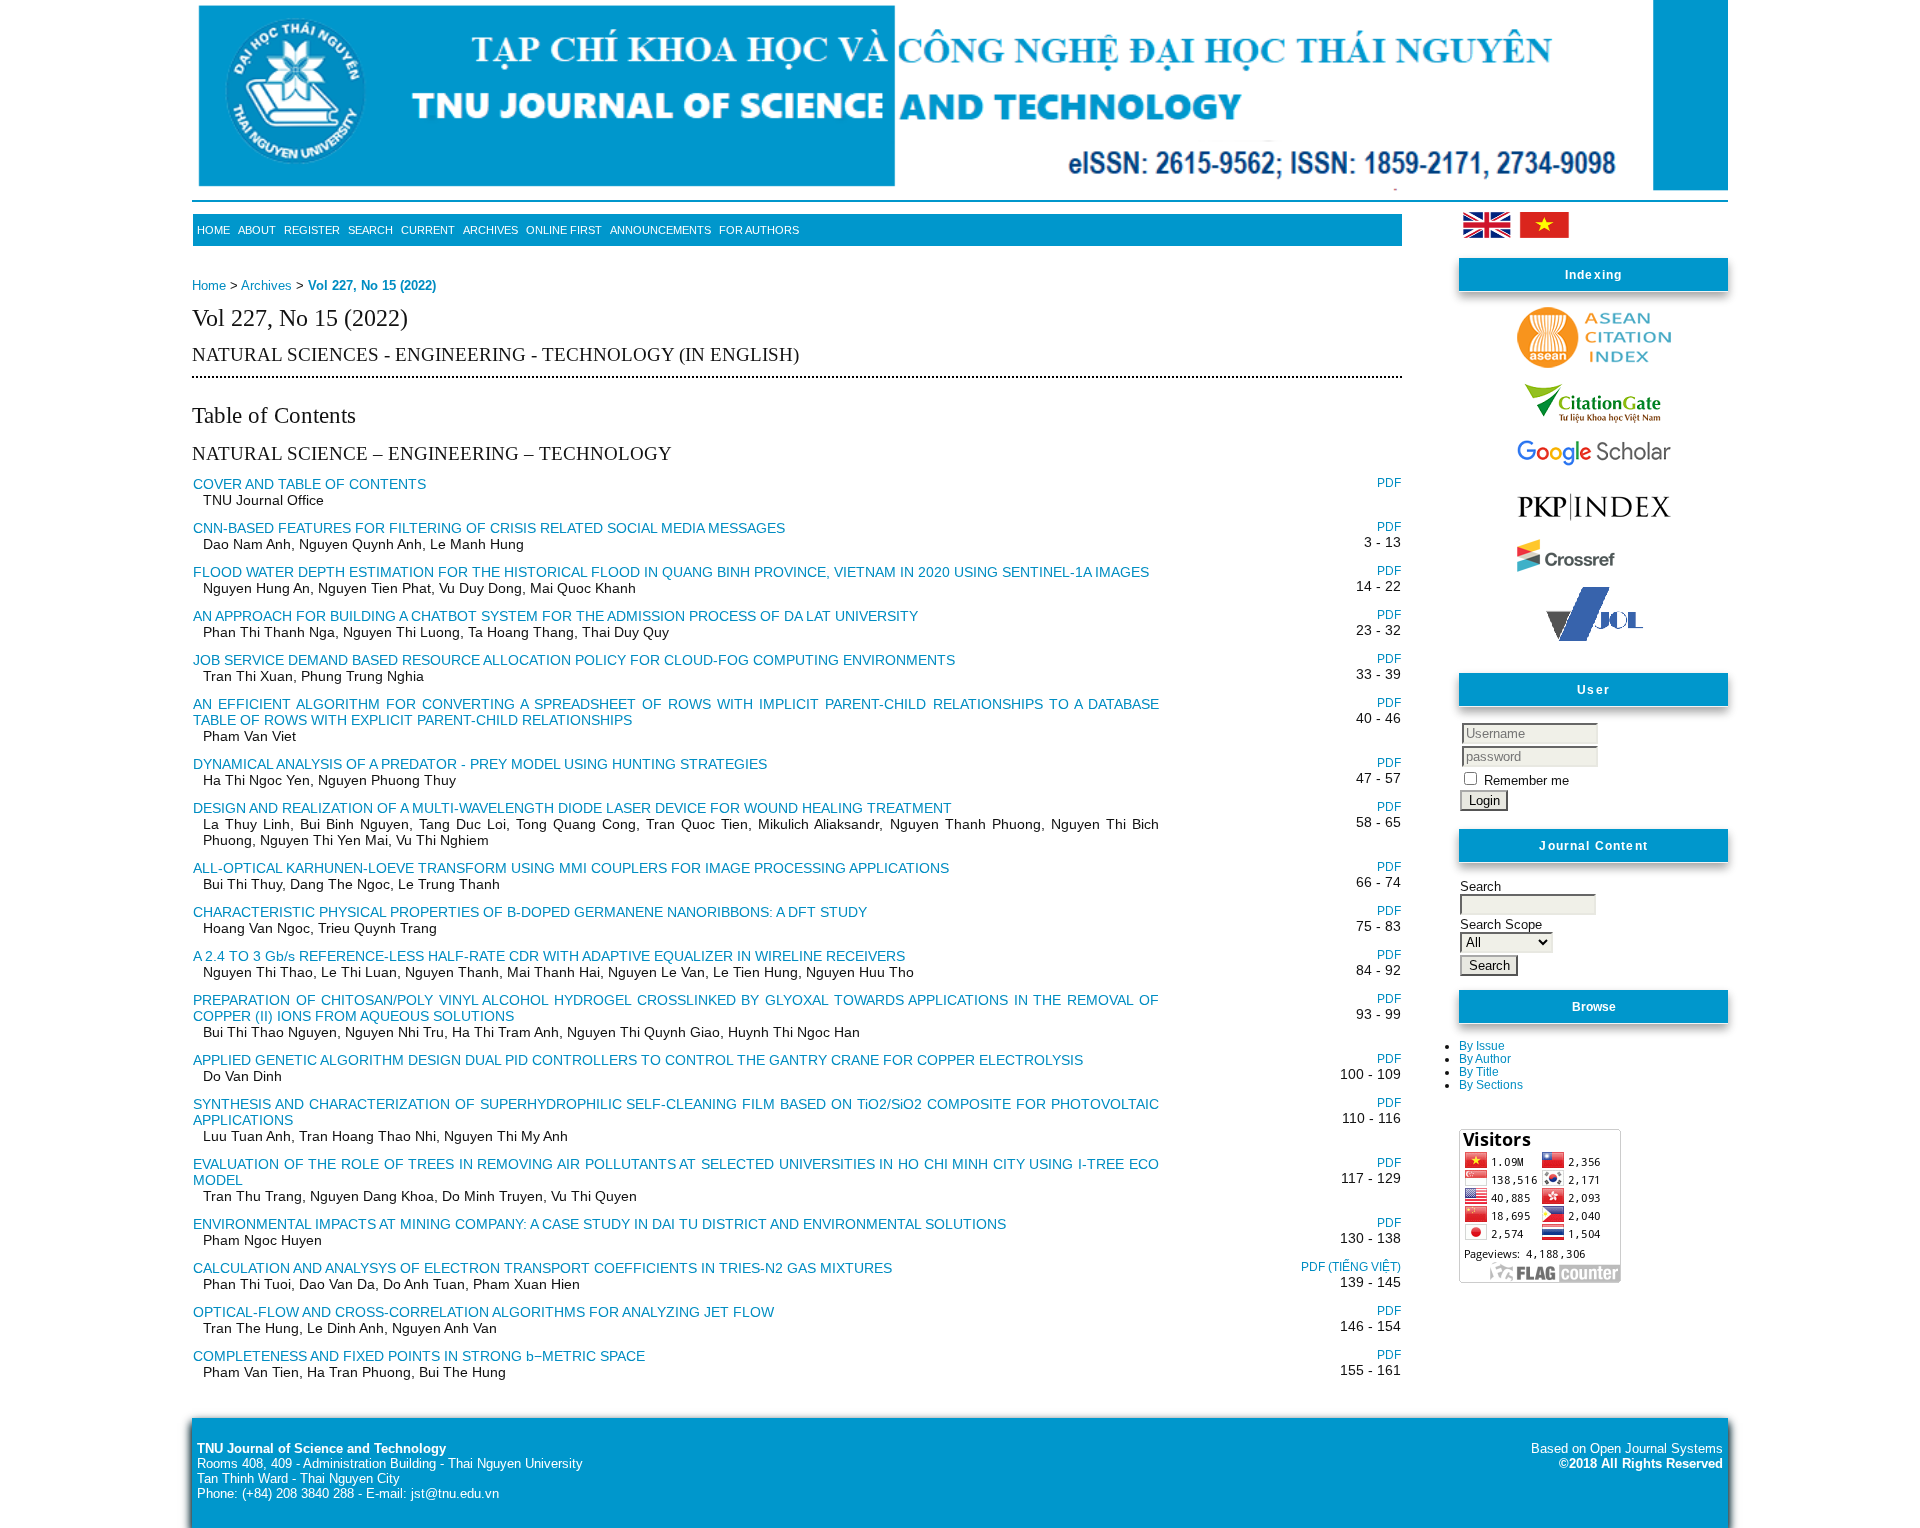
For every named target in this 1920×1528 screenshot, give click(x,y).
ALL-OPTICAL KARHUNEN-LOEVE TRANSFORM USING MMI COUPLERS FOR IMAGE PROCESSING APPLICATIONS (571, 868)
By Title (1479, 1071)
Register (312, 230)
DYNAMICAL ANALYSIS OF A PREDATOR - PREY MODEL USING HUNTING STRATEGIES (480, 764)
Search (370, 230)
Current (428, 230)
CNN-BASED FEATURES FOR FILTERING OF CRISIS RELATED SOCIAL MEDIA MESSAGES (489, 528)
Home (213, 230)
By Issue (1482, 1045)
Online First (564, 230)
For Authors (759, 230)
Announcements (660, 230)
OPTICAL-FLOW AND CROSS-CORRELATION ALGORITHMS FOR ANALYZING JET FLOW (483, 1312)
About (257, 230)
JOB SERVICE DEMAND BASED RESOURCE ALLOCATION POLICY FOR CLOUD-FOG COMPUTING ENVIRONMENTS (574, 660)
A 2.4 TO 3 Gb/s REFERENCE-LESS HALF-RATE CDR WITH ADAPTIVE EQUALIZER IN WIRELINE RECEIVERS (549, 956)
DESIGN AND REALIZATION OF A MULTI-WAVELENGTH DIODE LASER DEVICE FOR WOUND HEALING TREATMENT (572, 808)
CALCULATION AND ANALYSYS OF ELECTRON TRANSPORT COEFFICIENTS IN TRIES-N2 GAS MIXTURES (542, 1268)
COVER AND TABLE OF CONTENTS (309, 484)
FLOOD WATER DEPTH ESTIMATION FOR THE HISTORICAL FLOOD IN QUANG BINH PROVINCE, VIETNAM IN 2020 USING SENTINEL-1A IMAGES (671, 572)
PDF (1389, 483)
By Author (1485, 1058)
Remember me (1526, 780)
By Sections (1491, 1084)
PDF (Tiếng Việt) (1351, 1267)
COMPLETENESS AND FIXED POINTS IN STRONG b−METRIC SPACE (419, 1356)
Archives (490, 230)
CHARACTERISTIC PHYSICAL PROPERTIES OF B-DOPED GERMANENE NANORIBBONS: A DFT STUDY (530, 912)
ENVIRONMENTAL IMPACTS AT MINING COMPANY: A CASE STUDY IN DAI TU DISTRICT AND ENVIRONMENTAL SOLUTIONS (599, 1224)
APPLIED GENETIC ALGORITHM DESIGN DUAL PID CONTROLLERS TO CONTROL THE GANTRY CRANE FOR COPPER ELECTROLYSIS (638, 1060)
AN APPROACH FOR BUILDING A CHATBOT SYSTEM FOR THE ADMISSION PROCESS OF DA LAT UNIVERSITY (555, 616)
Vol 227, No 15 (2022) (372, 285)
